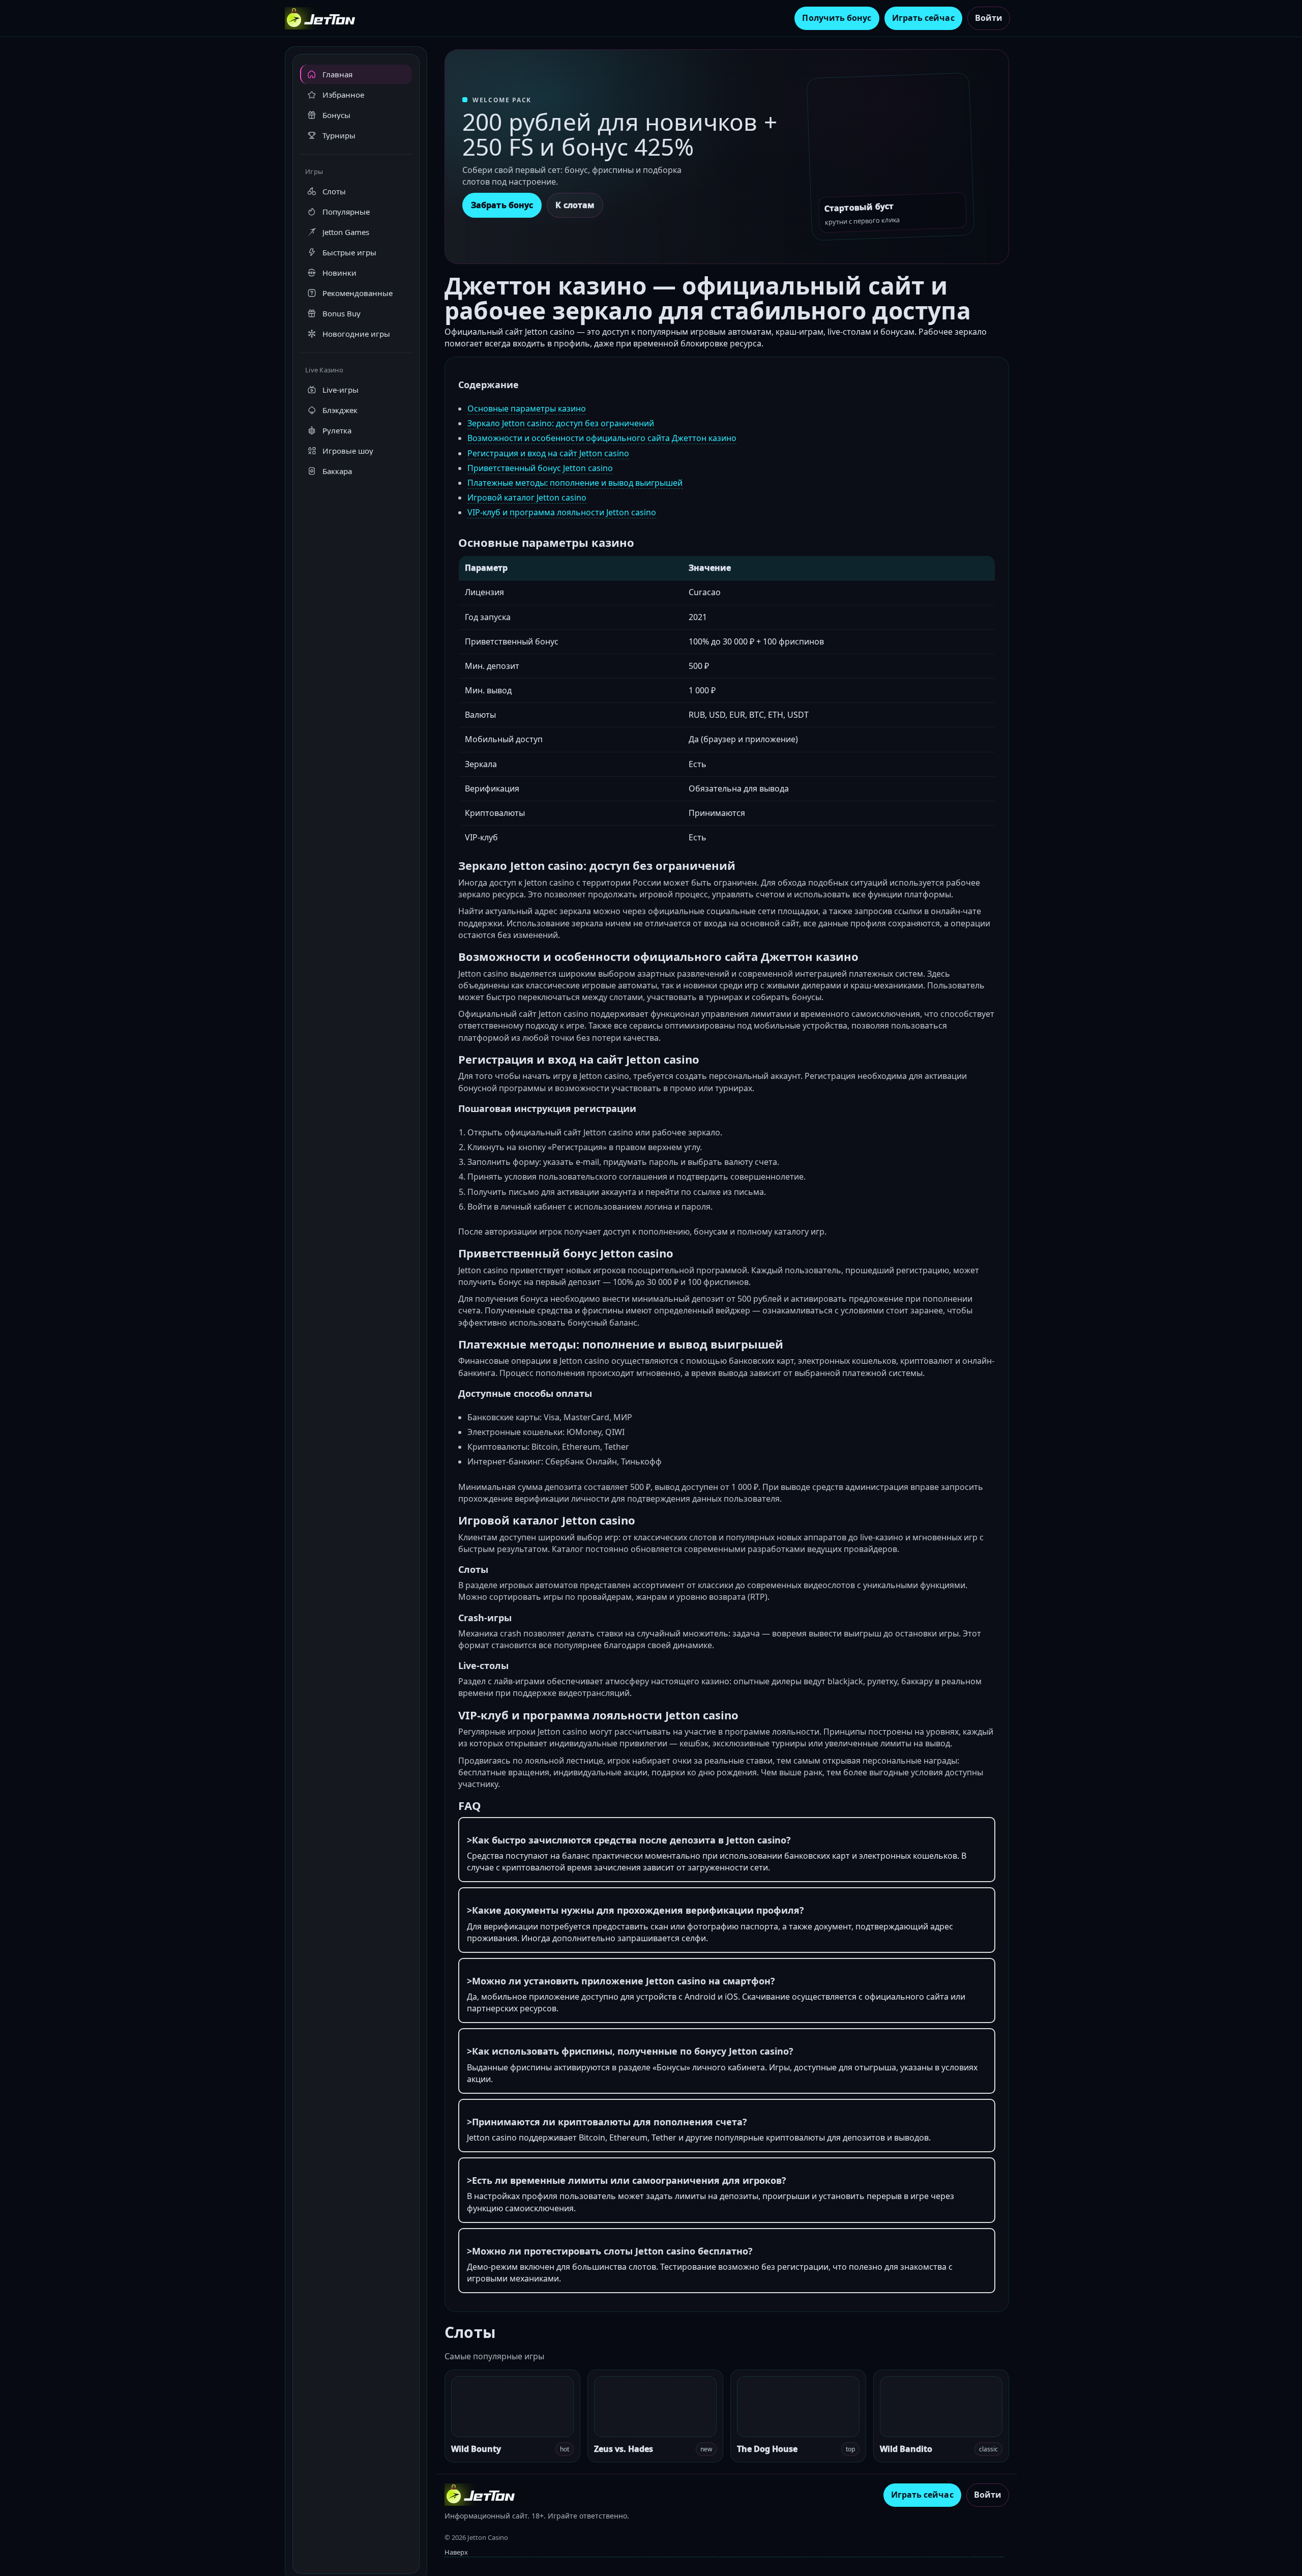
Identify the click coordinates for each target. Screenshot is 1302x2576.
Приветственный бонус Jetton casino (540, 468)
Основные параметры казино (527, 408)
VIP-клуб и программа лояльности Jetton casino (562, 512)
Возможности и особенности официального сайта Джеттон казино (602, 438)
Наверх (456, 2552)
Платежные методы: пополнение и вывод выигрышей (575, 483)
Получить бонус (837, 18)
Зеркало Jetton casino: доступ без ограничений (561, 423)
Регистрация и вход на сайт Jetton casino (548, 453)
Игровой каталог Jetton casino (527, 497)
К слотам (575, 205)
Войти (989, 18)
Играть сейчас (923, 18)
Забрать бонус (502, 205)
